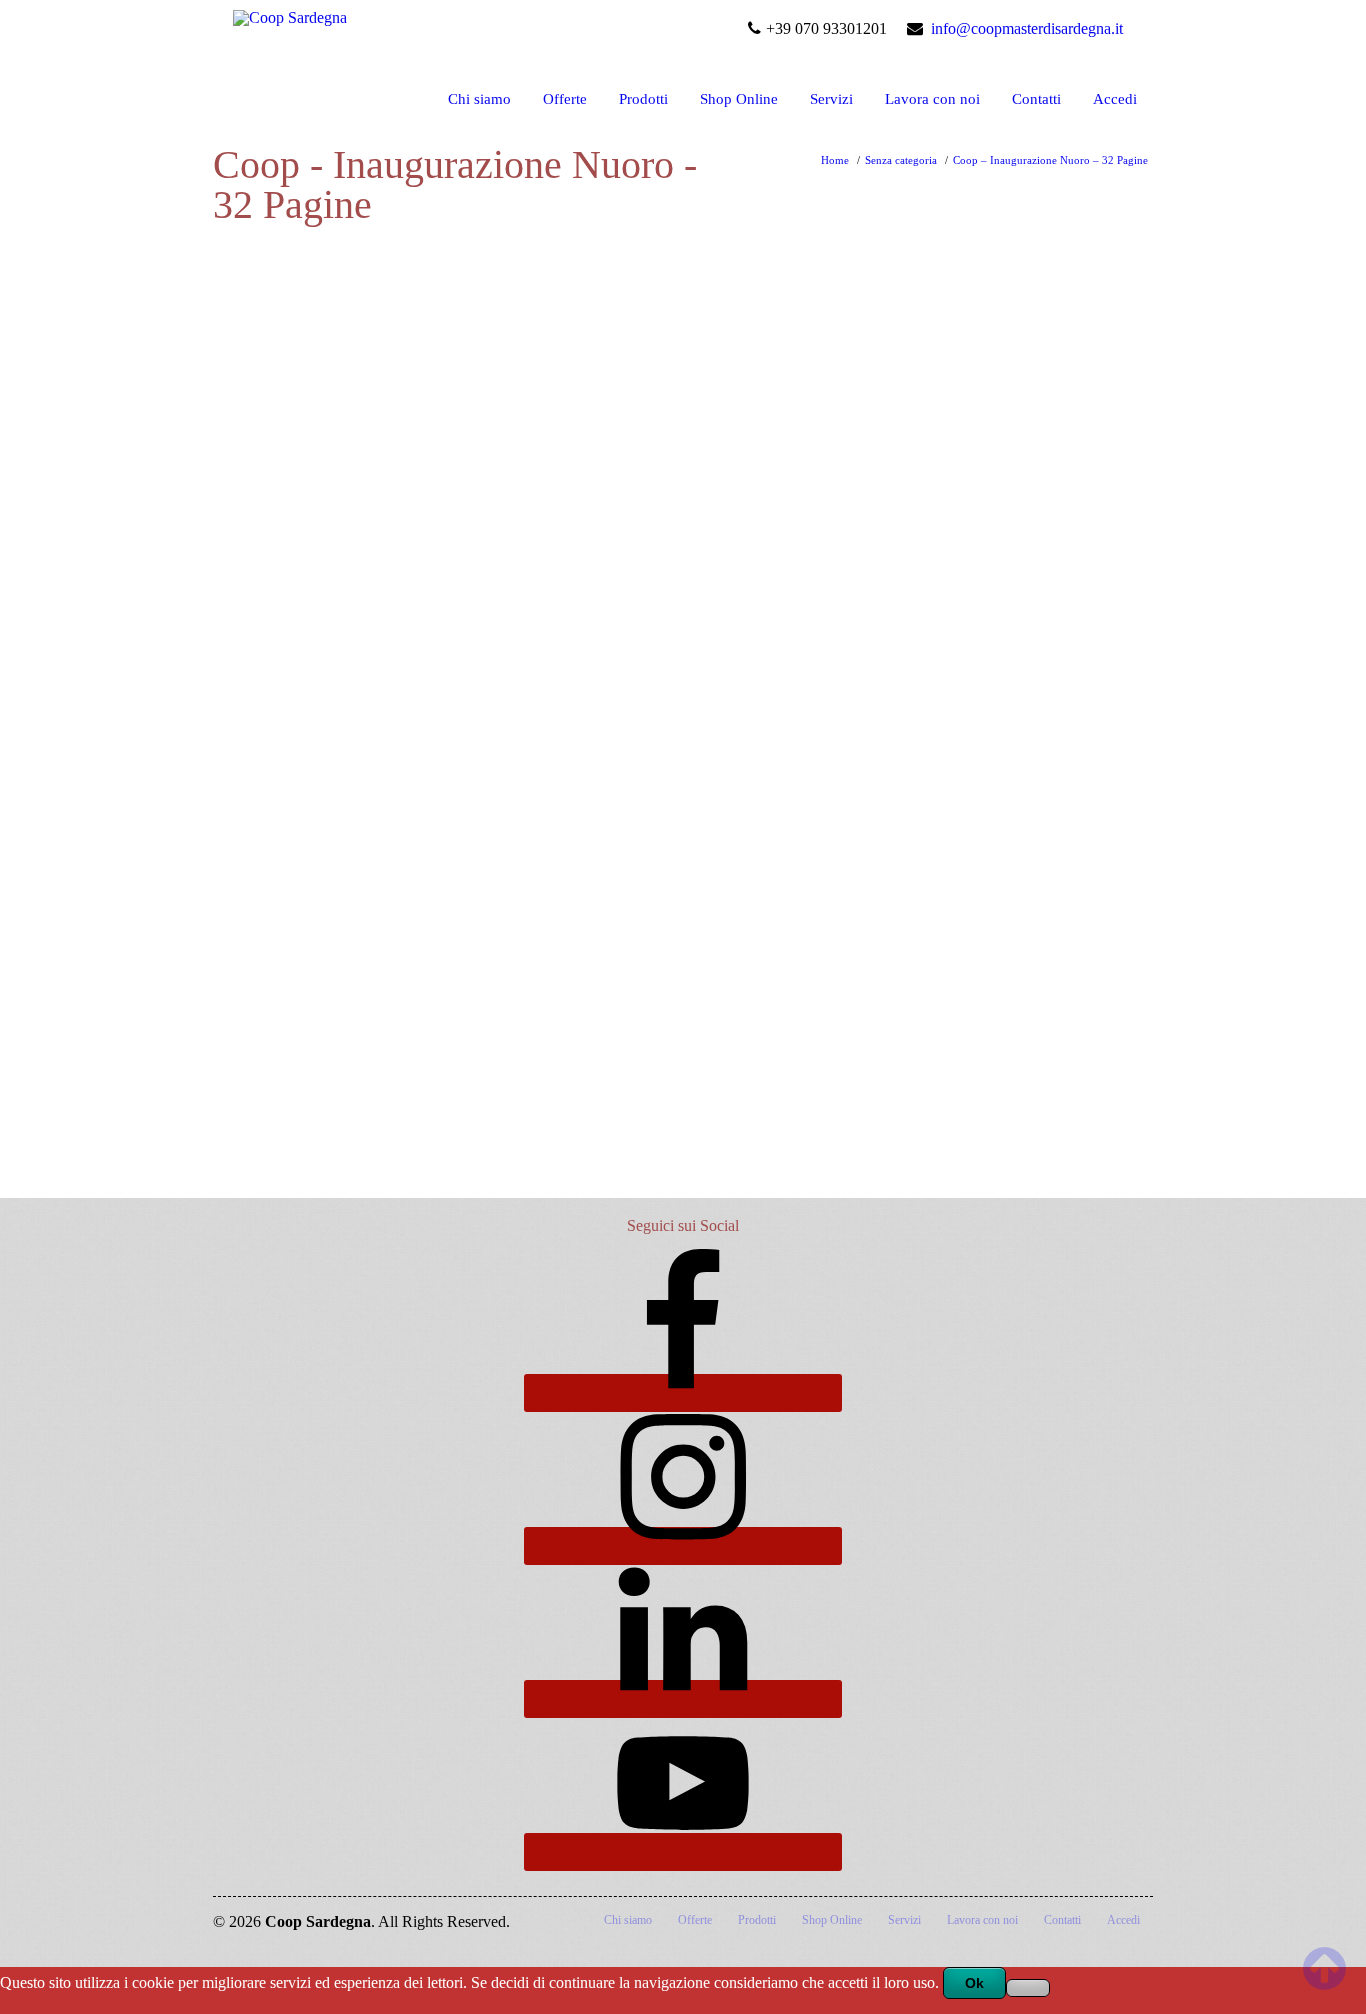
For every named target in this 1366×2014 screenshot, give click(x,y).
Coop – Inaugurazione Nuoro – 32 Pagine (1050, 160)
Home (835, 160)
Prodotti (643, 99)
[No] (1028, 1988)
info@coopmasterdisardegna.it (1027, 28)
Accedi (1115, 99)
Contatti (1036, 99)
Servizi (831, 99)
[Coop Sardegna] (290, 13)
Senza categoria (901, 160)
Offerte (565, 99)
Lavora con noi (932, 99)
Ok (974, 1983)
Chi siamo (479, 99)
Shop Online (739, 99)
